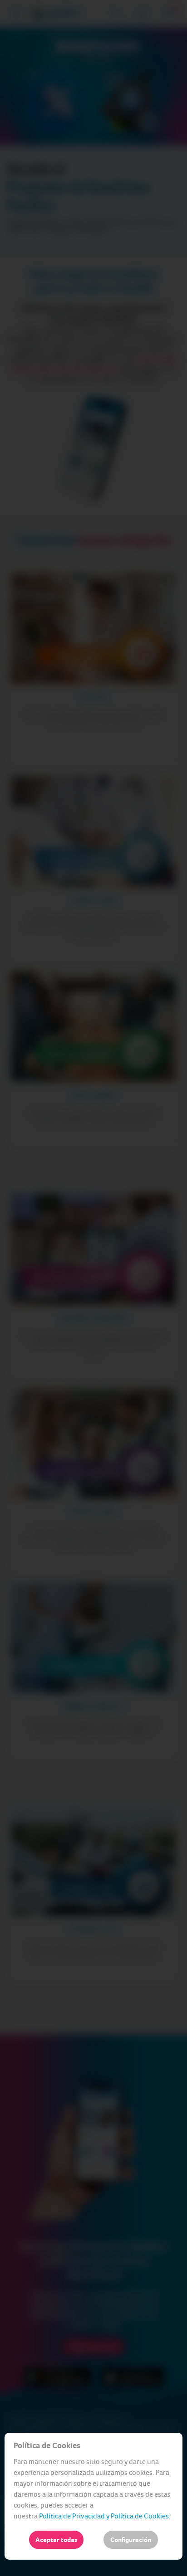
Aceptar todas (56, 2540)
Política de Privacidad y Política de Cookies (104, 2516)
